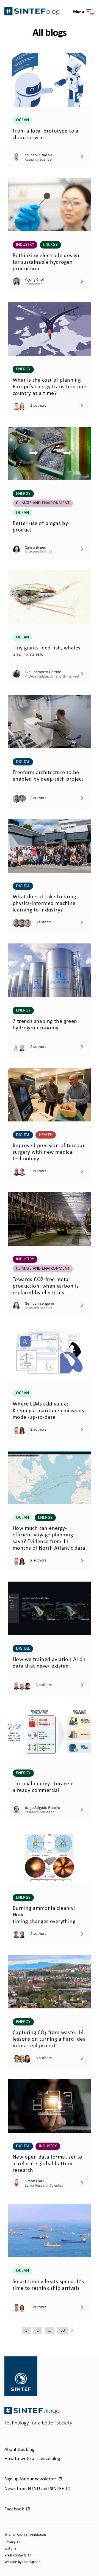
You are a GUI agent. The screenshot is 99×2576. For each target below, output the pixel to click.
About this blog (19, 2450)
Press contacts (16, 2555)
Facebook (15, 2509)
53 (63, 2330)
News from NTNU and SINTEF (35, 2489)
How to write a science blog (32, 2459)
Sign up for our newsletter (31, 2479)
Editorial (11, 2549)
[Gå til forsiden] (32, 2411)
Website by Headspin (20, 2562)
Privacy (10, 2542)
